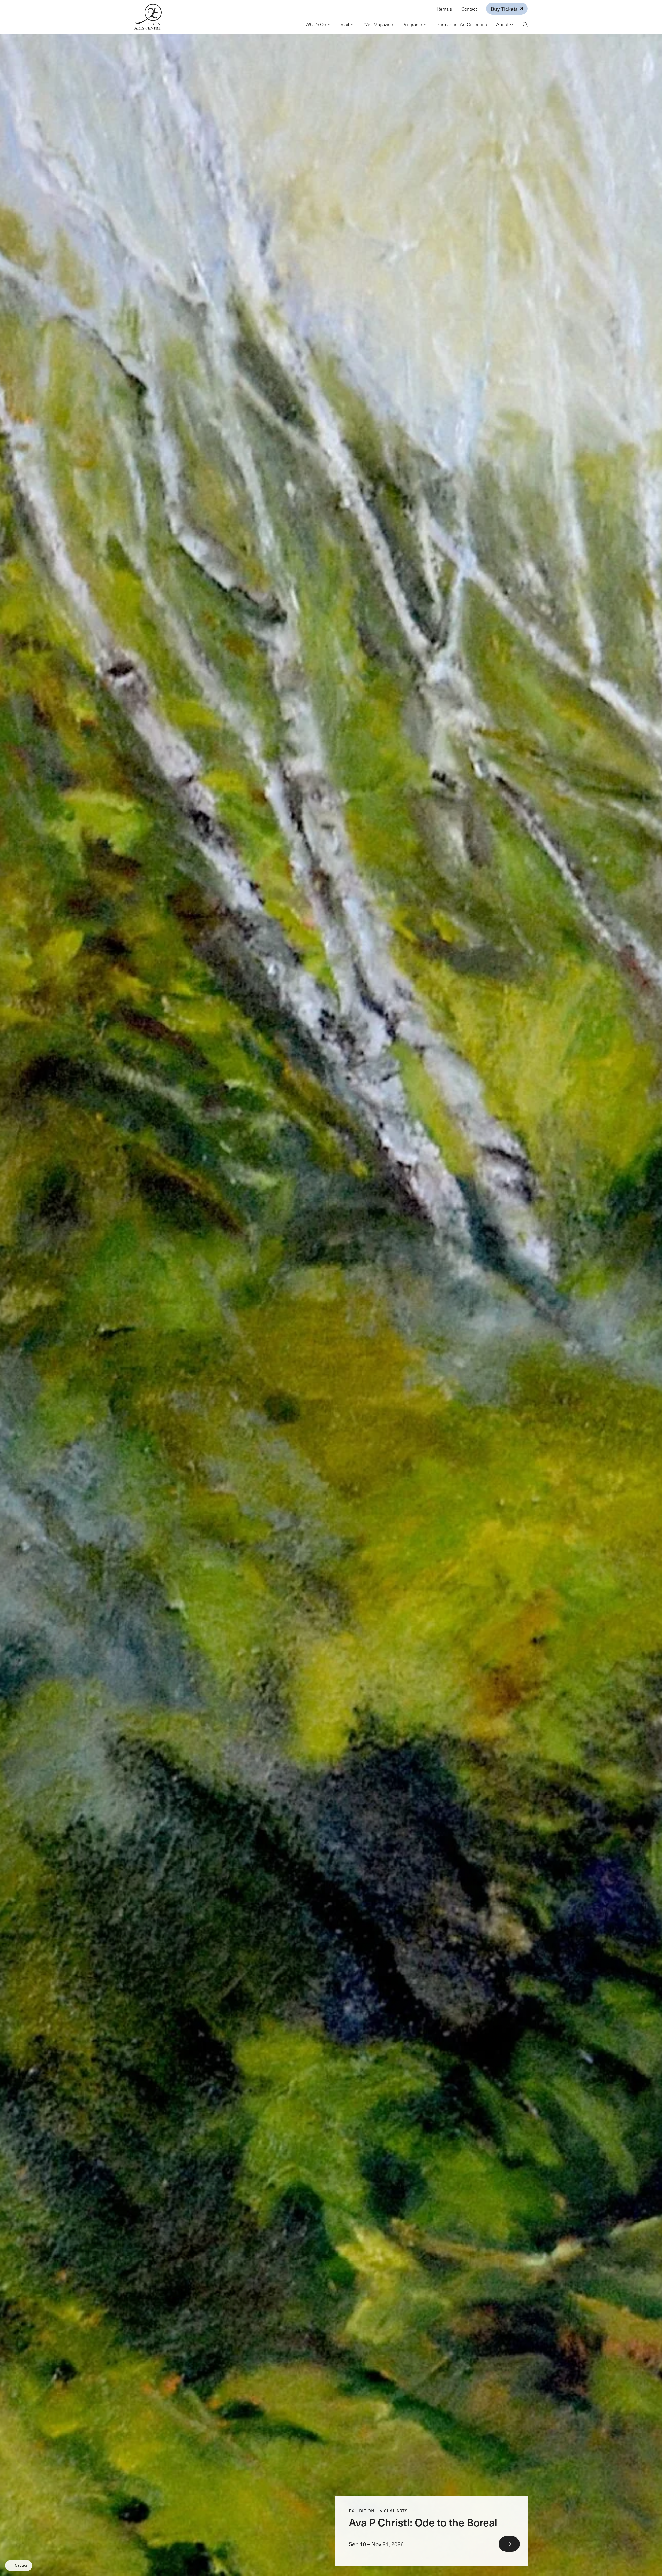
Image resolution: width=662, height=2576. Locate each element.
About (503, 24)
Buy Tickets (505, 9)
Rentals (445, 9)
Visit (345, 24)
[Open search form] (525, 25)
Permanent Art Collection (462, 24)
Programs (413, 24)
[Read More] (431, 2531)
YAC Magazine (378, 24)
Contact (469, 9)
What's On (316, 24)
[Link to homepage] (148, 17)
